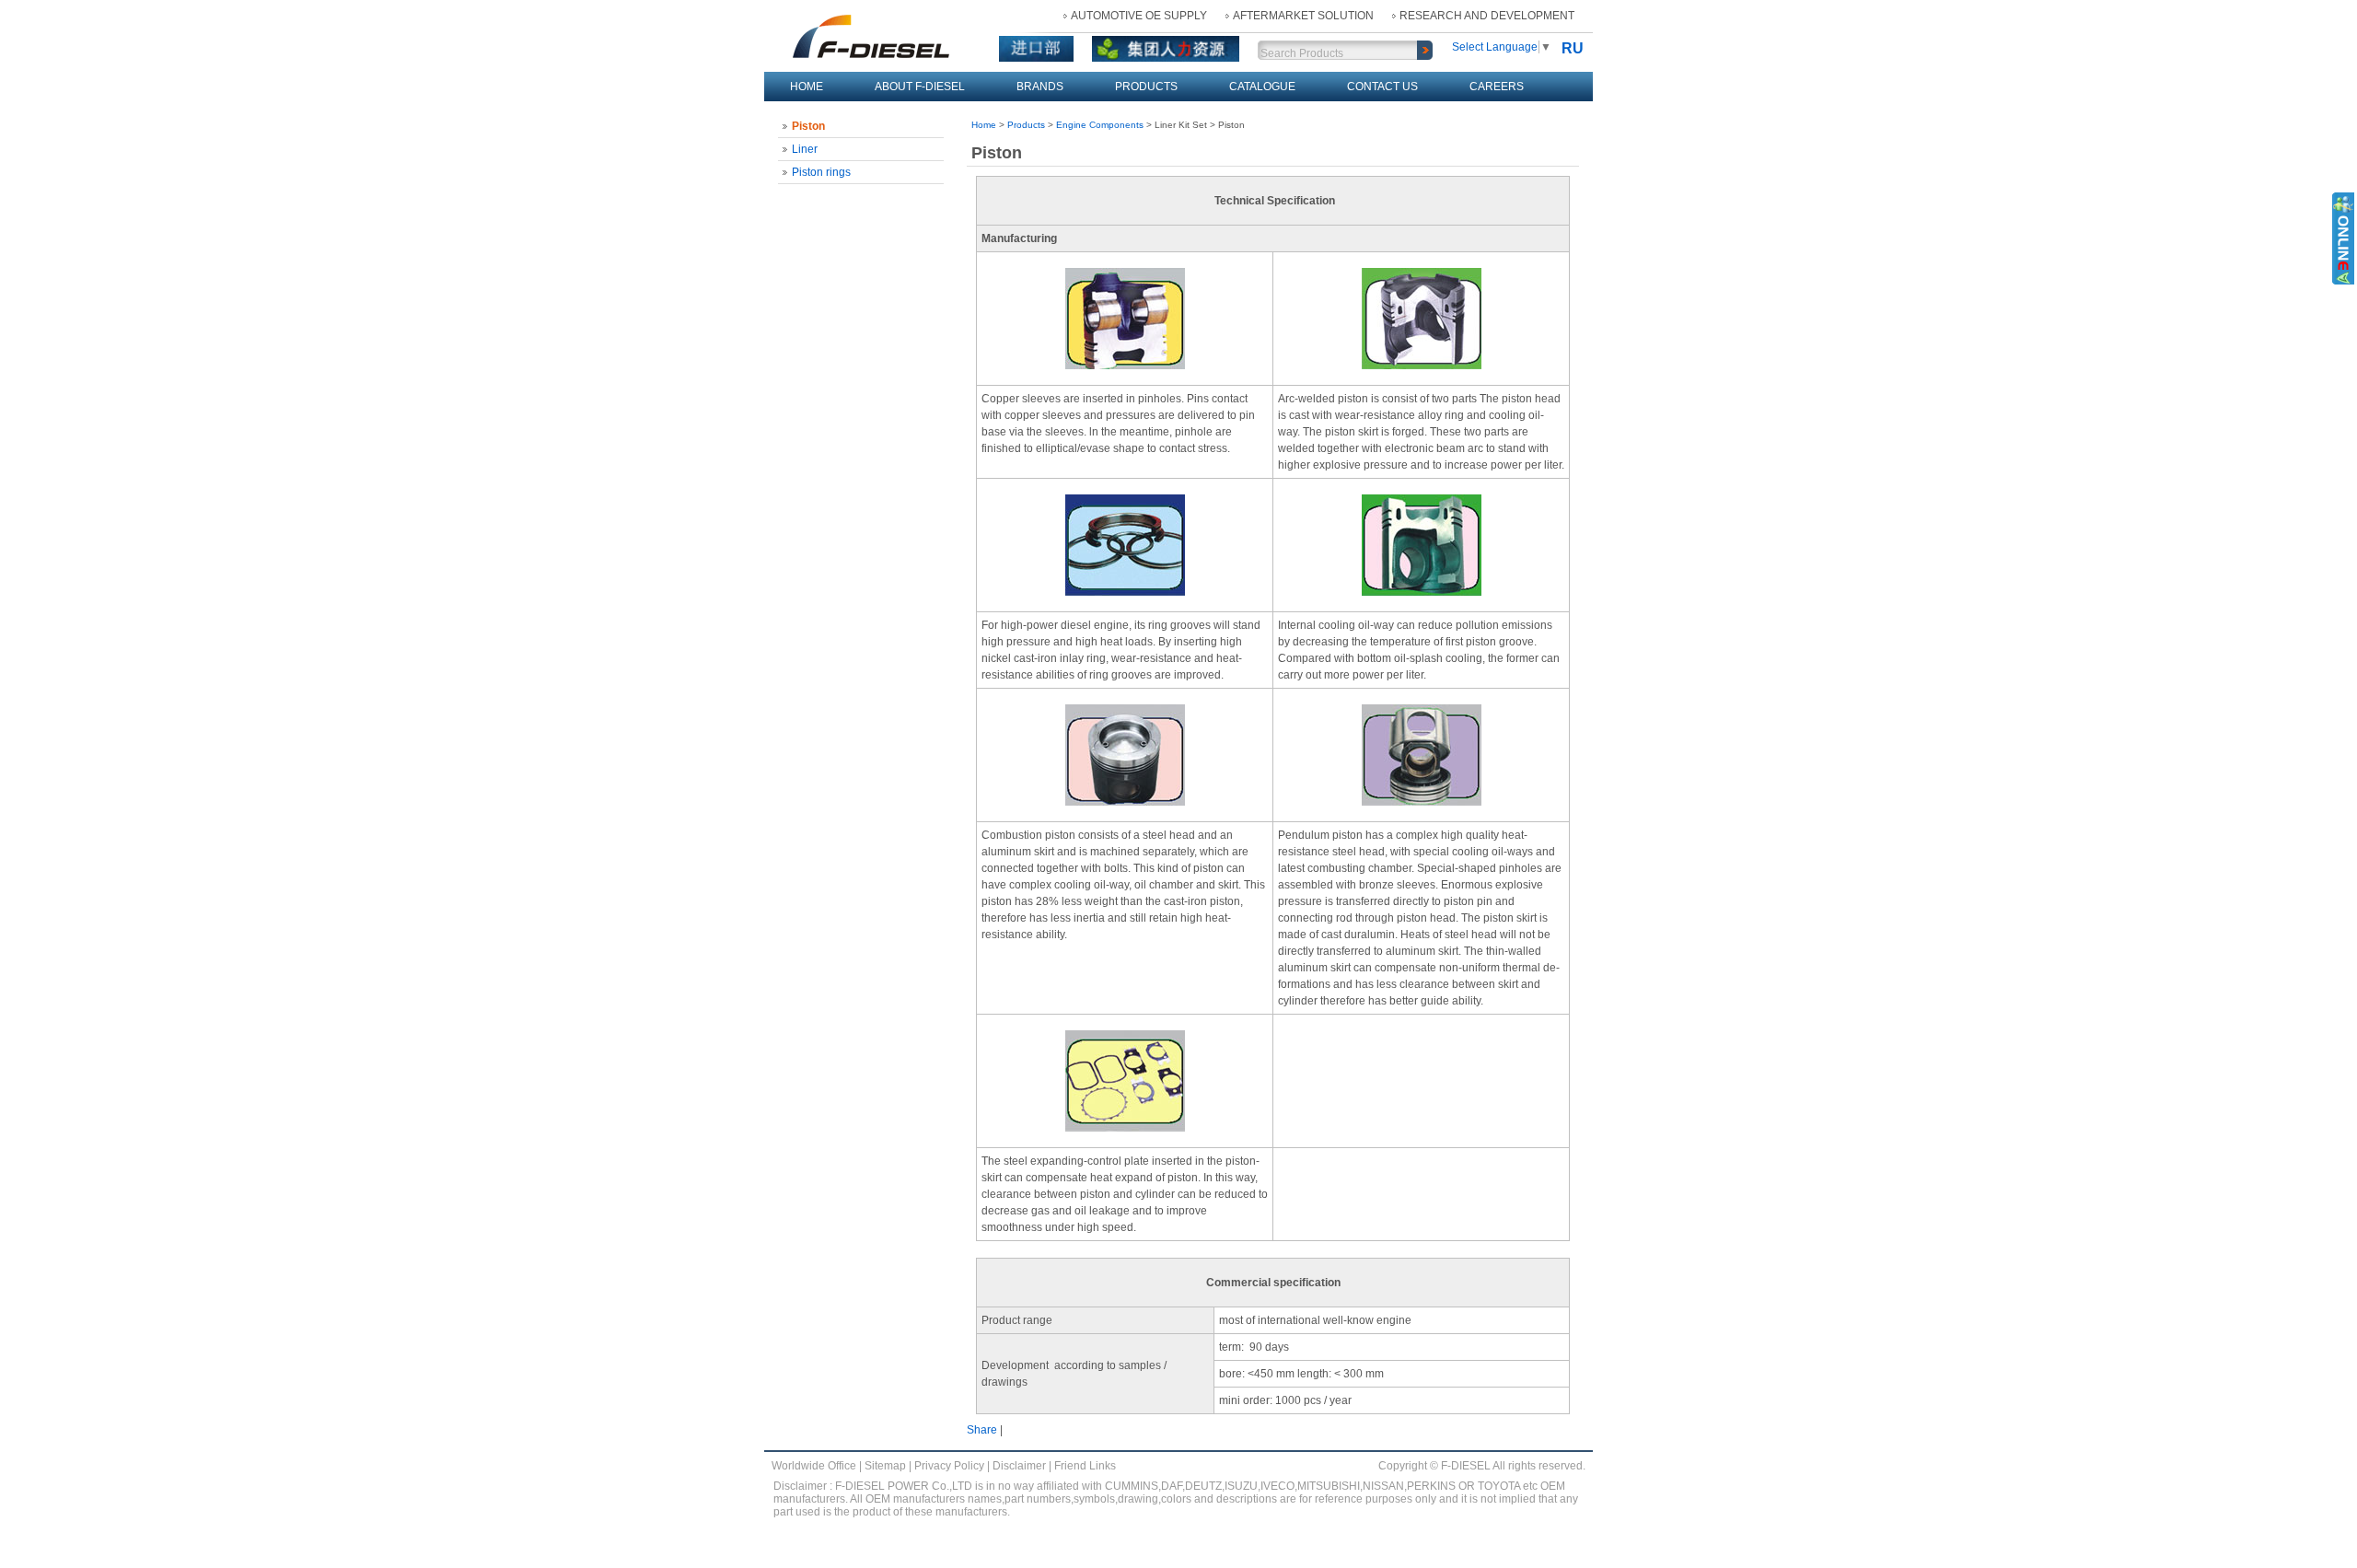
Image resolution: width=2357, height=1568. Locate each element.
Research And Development (1487, 16)
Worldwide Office (814, 1466)
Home (807, 87)
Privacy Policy (949, 1466)
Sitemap (885, 1466)
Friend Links (1085, 1466)
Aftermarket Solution (1303, 16)
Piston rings (821, 172)
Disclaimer (1019, 1466)
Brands (1040, 87)
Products (1146, 87)
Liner (805, 149)
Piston (808, 126)
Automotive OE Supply (1139, 16)
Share (982, 1430)
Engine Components (1100, 125)
